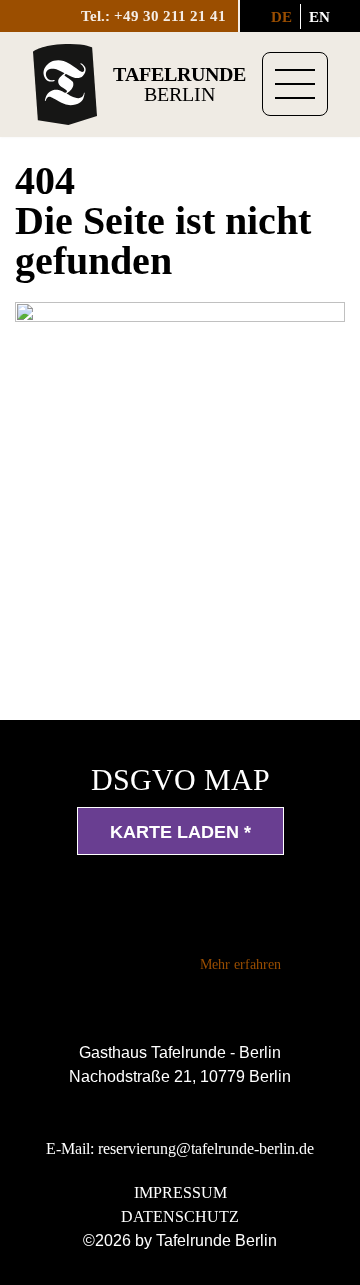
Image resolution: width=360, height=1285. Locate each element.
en (319, 17)
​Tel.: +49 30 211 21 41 (153, 16)
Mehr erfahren (240, 964)
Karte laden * (180, 832)
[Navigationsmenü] (295, 84)
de (281, 17)
